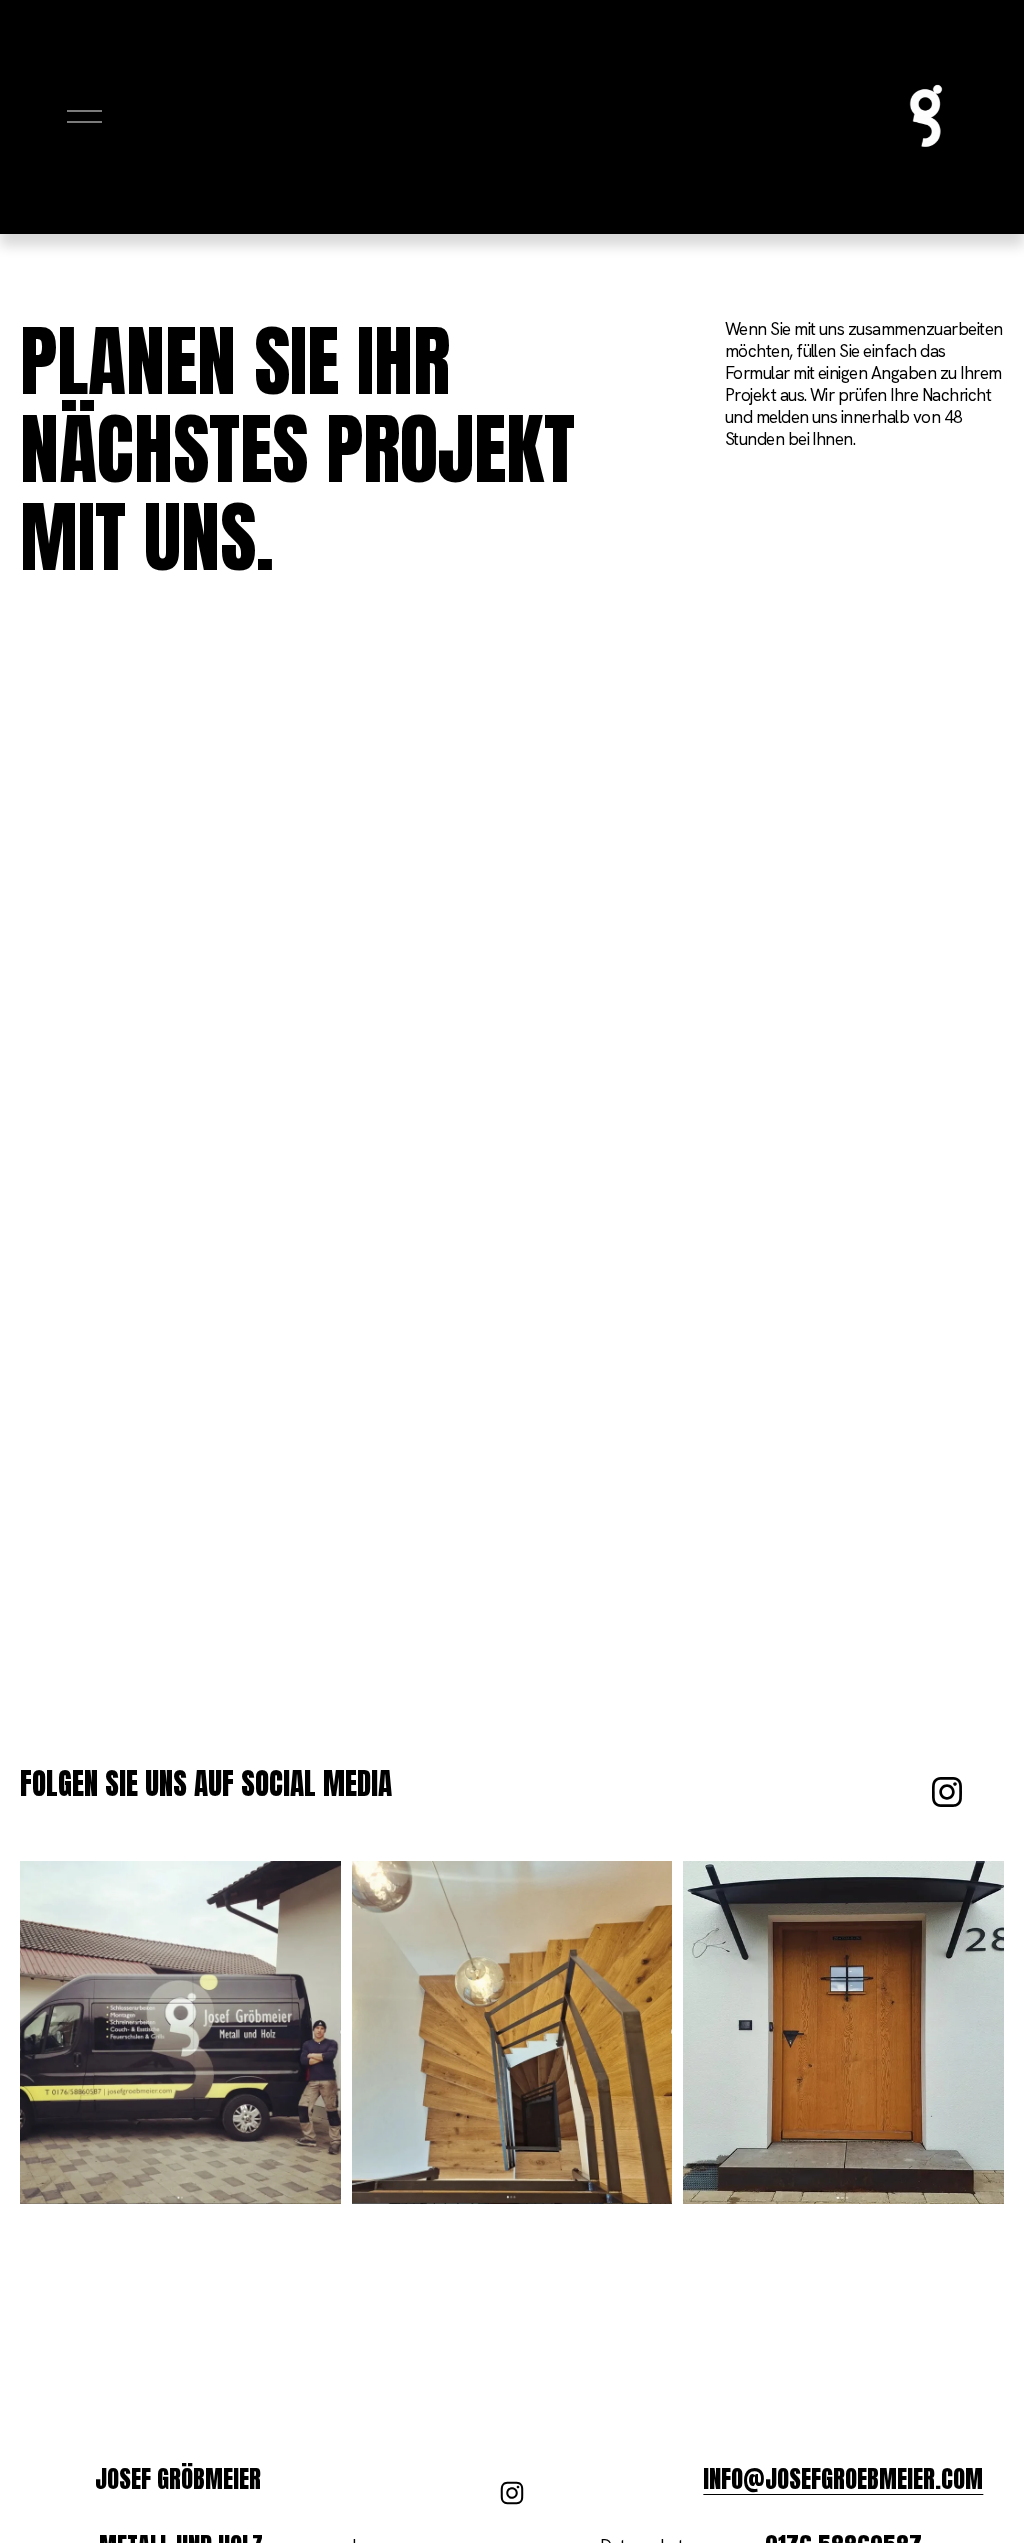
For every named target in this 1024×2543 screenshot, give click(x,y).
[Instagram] (947, 1792)
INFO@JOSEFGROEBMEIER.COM (843, 2478)
